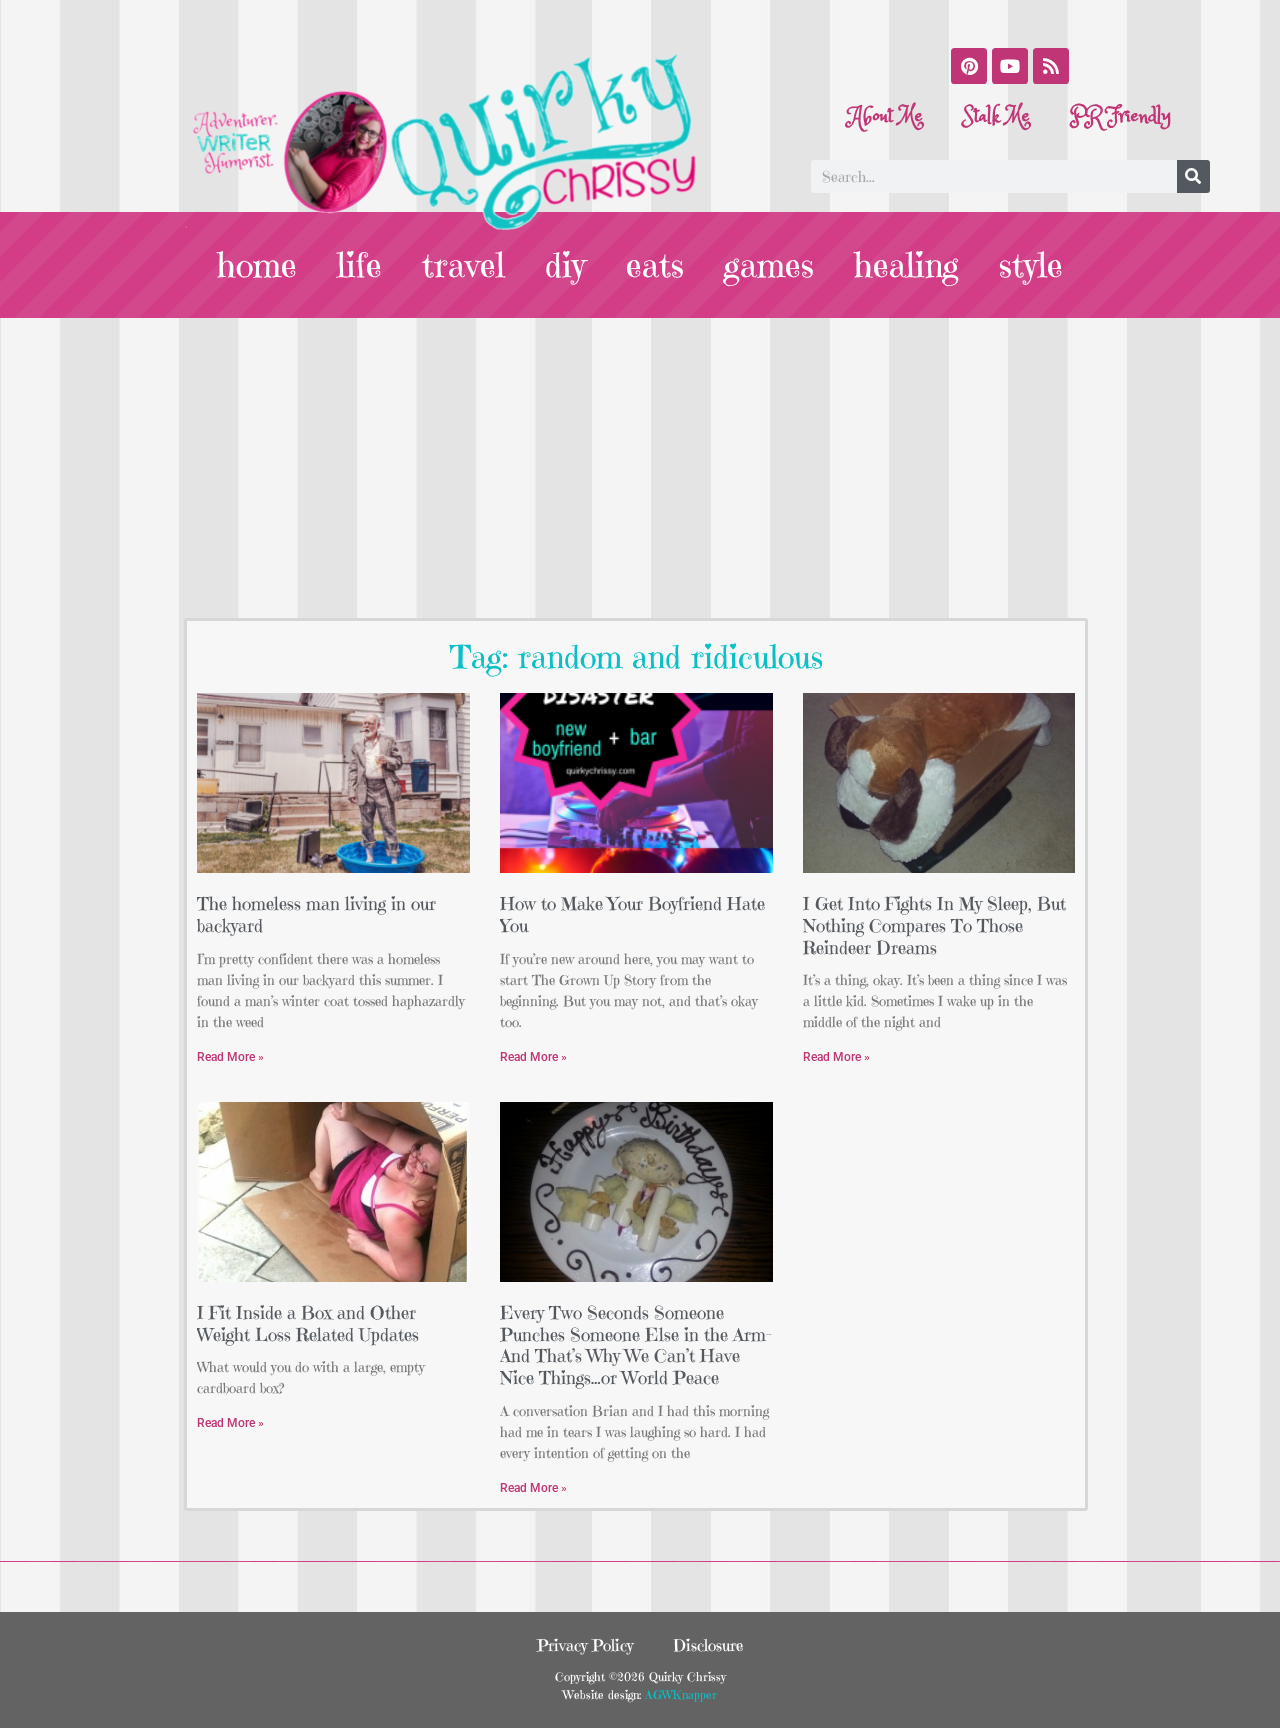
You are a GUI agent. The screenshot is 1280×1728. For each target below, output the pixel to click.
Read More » (230, 1057)
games (769, 265)
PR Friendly (1120, 116)
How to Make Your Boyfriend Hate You (632, 914)
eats (655, 265)
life (359, 265)
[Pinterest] (969, 66)
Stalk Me (996, 116)
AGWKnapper (679, 1694)
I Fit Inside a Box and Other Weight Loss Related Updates (308, 1323)
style (1031, 265)
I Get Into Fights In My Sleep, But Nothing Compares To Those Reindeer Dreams (934, 925)
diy (565, 265)
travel (463, 265)
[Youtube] (1010, 66)
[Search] (1193, 176)
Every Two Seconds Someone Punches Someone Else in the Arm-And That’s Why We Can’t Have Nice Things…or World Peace (636, 1345)
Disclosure (708, 1645)
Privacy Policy (585, 1645)
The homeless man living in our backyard (316, 914)
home (257, 265)
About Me (886, 116)
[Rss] (1051, 66)
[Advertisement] (640, 468)
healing (906, 265)
